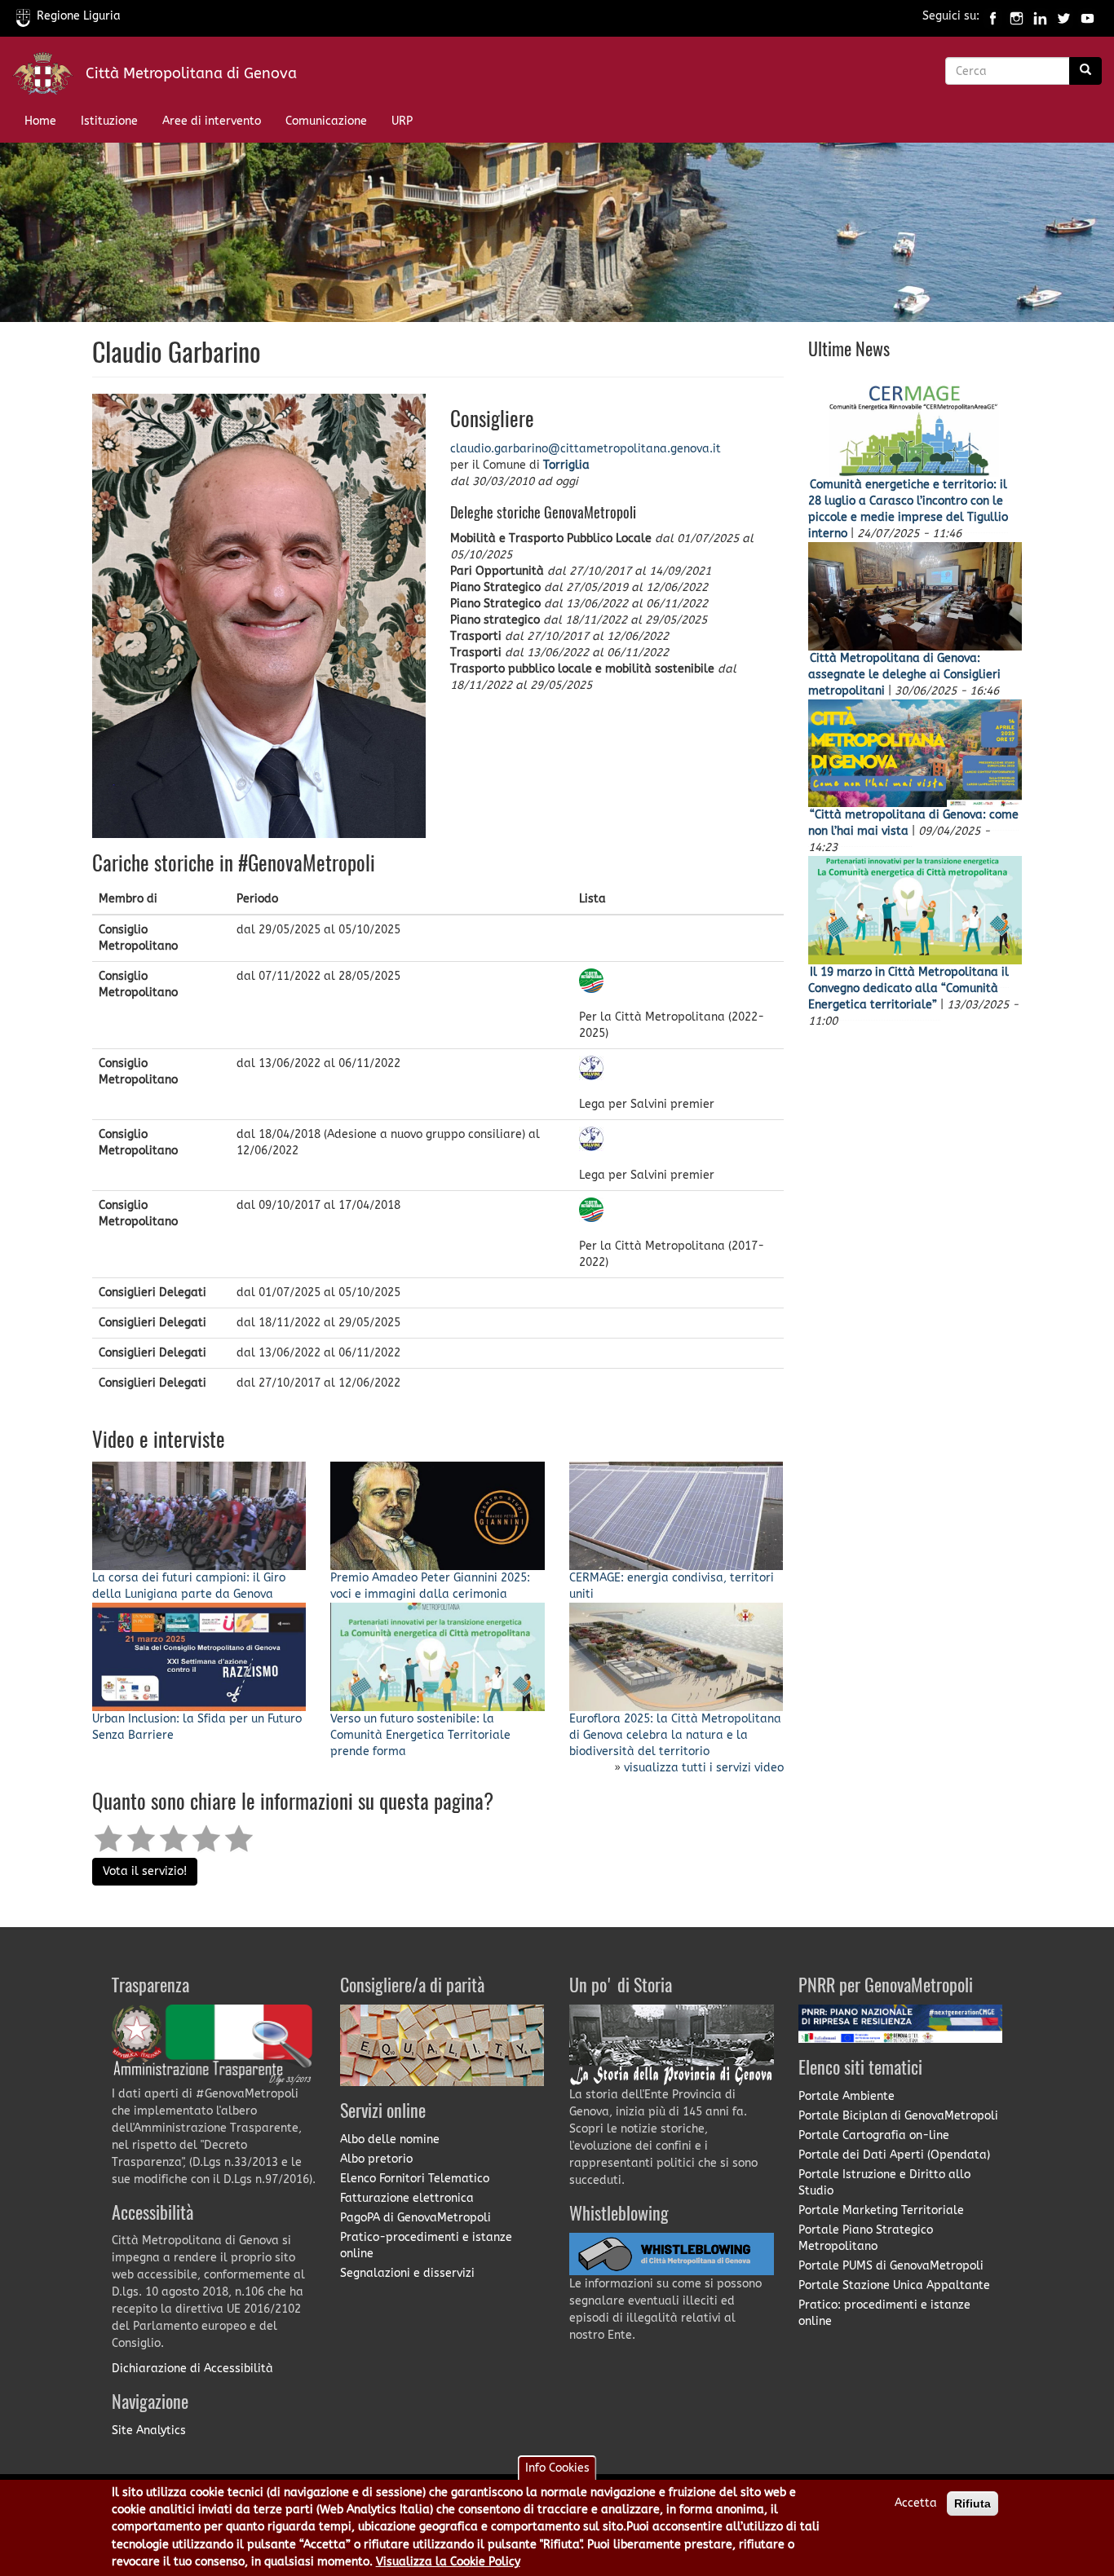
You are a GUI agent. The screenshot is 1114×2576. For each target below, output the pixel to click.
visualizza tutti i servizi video (704, 1768)
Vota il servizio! (145, 1871)
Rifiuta (973, 2503)
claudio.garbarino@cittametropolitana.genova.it (586, 449)
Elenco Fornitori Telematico (415, 2179)
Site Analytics (149, 2430)
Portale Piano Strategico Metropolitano (866, 2238)
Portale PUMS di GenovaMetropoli (891, 2266)
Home (40, 121)
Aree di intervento (212, 121)
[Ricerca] (1085, 71)
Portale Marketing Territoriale (881, 2210)
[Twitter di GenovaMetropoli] (1064, 16)
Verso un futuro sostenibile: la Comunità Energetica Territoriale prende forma (420, 1735)
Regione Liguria (79, 16)
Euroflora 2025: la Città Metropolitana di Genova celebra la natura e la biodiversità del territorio (675, 1735)
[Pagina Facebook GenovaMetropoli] (993, 16)
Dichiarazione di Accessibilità (192, 2369)
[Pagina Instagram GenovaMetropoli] (1017, 16)
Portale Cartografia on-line (874, 2135)
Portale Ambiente (847, 2096)
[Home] (49, 77)
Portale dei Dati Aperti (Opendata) (894, 2155)
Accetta (916, 2503)
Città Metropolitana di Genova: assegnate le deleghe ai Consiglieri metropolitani (904, 675)
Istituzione (109, 121)
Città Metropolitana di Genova (191, 73)
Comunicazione (326, 121)
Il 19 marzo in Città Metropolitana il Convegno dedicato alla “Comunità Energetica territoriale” (908, 988)
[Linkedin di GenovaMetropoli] (1040, 16)
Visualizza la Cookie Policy (448, 2563)
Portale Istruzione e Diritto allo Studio (884, 2183)
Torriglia (566, 465)
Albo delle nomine (390, 2139)
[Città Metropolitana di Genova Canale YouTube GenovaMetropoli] (1087, 16)
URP (402, 121)
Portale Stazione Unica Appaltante (894, 2285)
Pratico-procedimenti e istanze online (426, 2245)
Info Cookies (557, 2468)
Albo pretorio (376, 2159)
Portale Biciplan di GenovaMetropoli (898, 2116)
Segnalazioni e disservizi (407, 2273)
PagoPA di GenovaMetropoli (416, 2218)
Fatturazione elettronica (407, 2198)
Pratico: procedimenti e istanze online (884, 2313)
